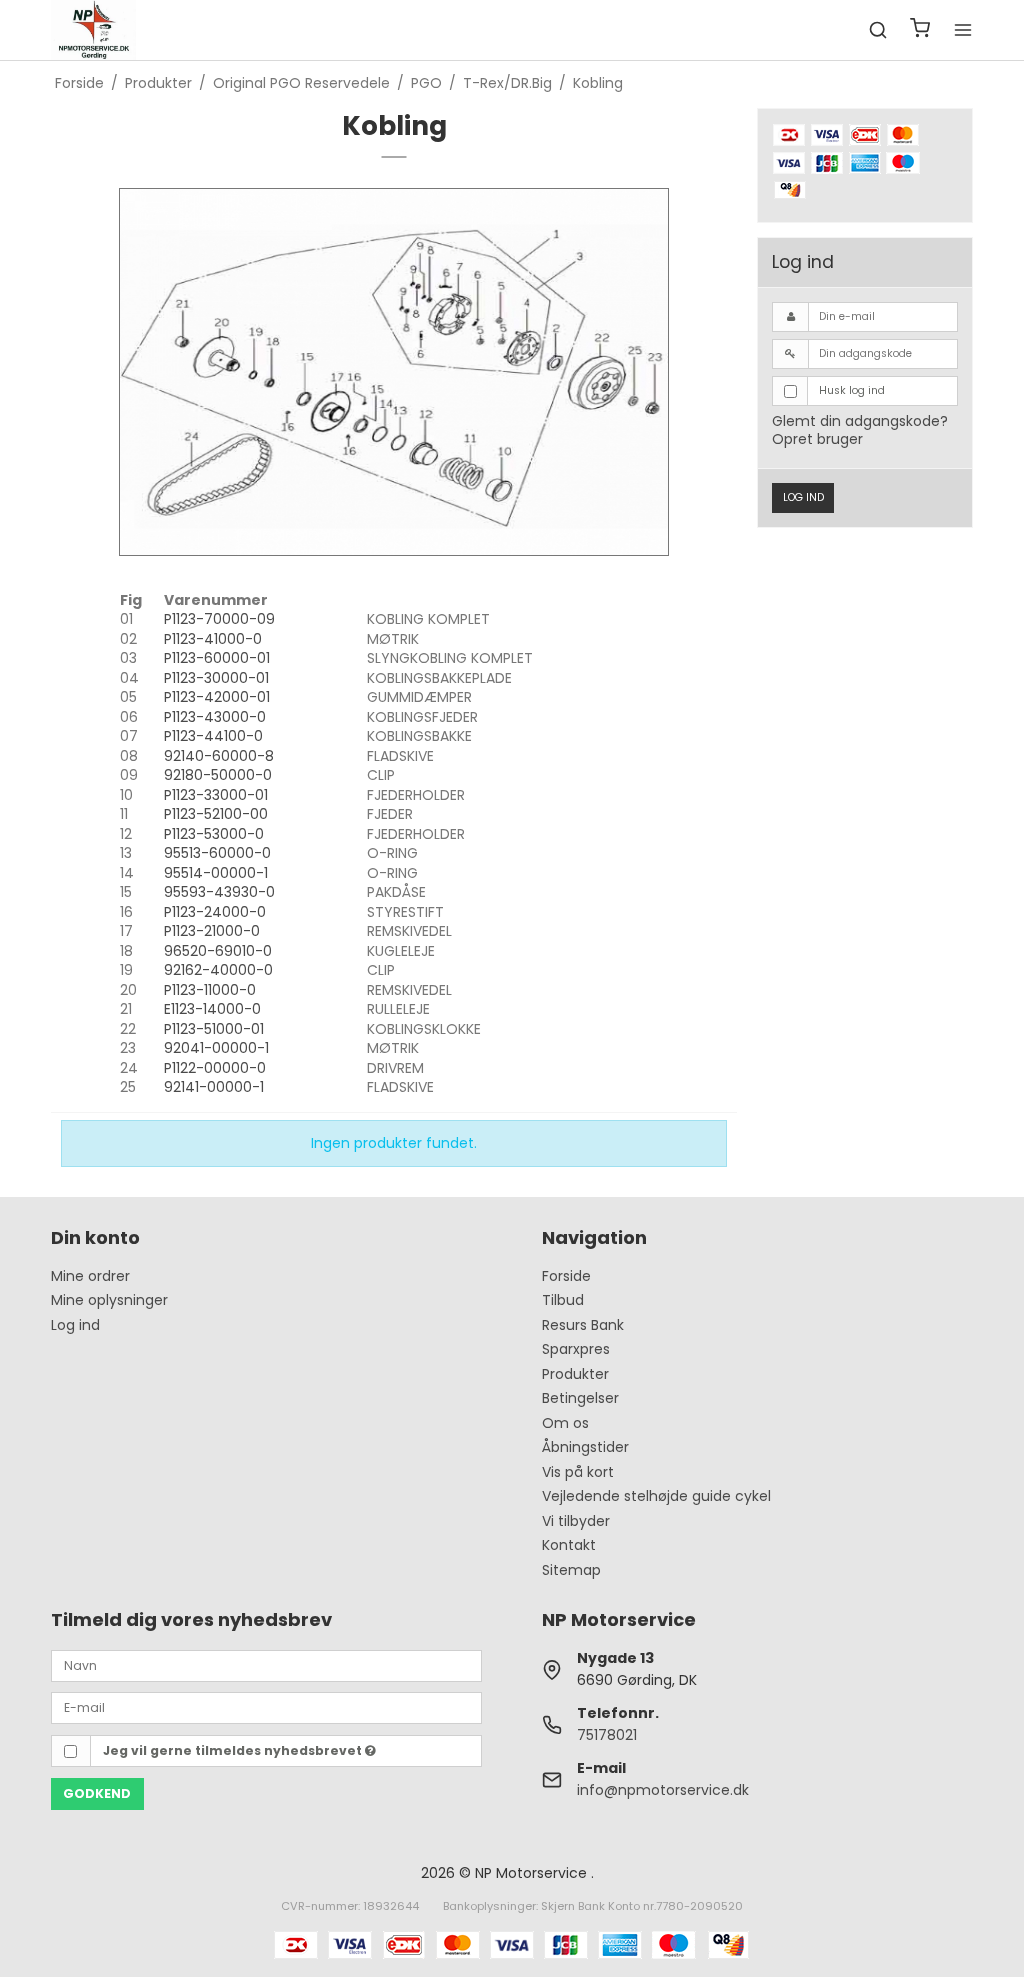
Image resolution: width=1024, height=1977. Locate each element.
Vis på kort (578, 1472)
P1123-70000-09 (219, 619)
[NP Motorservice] (93, 30)
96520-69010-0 (218, 951)
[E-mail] (266, 1707)
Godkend (97, 1793)
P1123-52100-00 (216, 814)
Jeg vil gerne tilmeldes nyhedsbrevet (234, 1750)
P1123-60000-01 (217, 658)
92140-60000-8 (219, 756)
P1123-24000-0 (215, 912)
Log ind (803, 497)
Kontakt (569, 1545)
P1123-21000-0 (212, 931)
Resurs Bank (583, 1325)
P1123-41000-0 (213, 639)
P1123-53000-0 (214, 834)
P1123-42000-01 (217, 697)
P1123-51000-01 (214, 1029)
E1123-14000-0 (212, 1009)
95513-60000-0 (217, 853)
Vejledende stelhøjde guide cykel (656, 1496)
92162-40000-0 (218, 970)
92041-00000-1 (216, 1048)
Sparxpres (576, 1349)
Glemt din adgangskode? (860, 421)
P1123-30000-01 (216, 678)
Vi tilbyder (576, 1521)
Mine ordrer (90, 1276)
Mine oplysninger (109, 1300)
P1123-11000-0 (210, 990)
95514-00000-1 (216, 873)
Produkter (575, 1374)
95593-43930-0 (219, 892)
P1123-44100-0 (213, 736)
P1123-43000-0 (215, 717)
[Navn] (266, 1664)
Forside (566, 1276)
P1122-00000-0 (215, 1068)
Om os (565, 1423)
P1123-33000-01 (216, 795)
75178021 (607, 1735)
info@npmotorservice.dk (663, 1790)
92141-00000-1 (214, 1087)
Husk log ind (852, 390)
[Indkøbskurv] (920, 30)
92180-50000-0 (218, 775)
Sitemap (571, 1570)
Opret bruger (817, 439)
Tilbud (563, 1300)
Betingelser (580, 1398)
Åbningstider (585, 1447)
